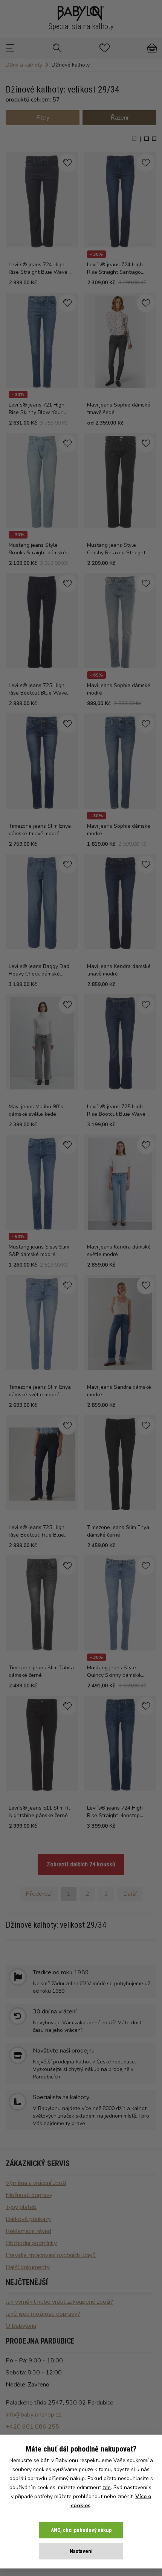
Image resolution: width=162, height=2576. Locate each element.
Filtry (43, 118)
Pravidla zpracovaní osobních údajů (51, 2255)
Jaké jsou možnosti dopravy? (43, 2314)
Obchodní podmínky (31, 2243)
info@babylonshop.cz (33, 2415)
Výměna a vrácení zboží (36, 2183)
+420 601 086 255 (32, 2427)
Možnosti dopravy (29, 2195)
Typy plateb (21, 2207)
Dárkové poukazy (28, 2219)
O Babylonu (21, 2326)
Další (130, 1894)
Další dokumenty (28, 2267)
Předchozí (39, 1894)
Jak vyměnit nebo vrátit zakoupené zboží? (59, 2302)
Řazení (119, 118)
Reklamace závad (28, 2231)
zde (107, 2487)
